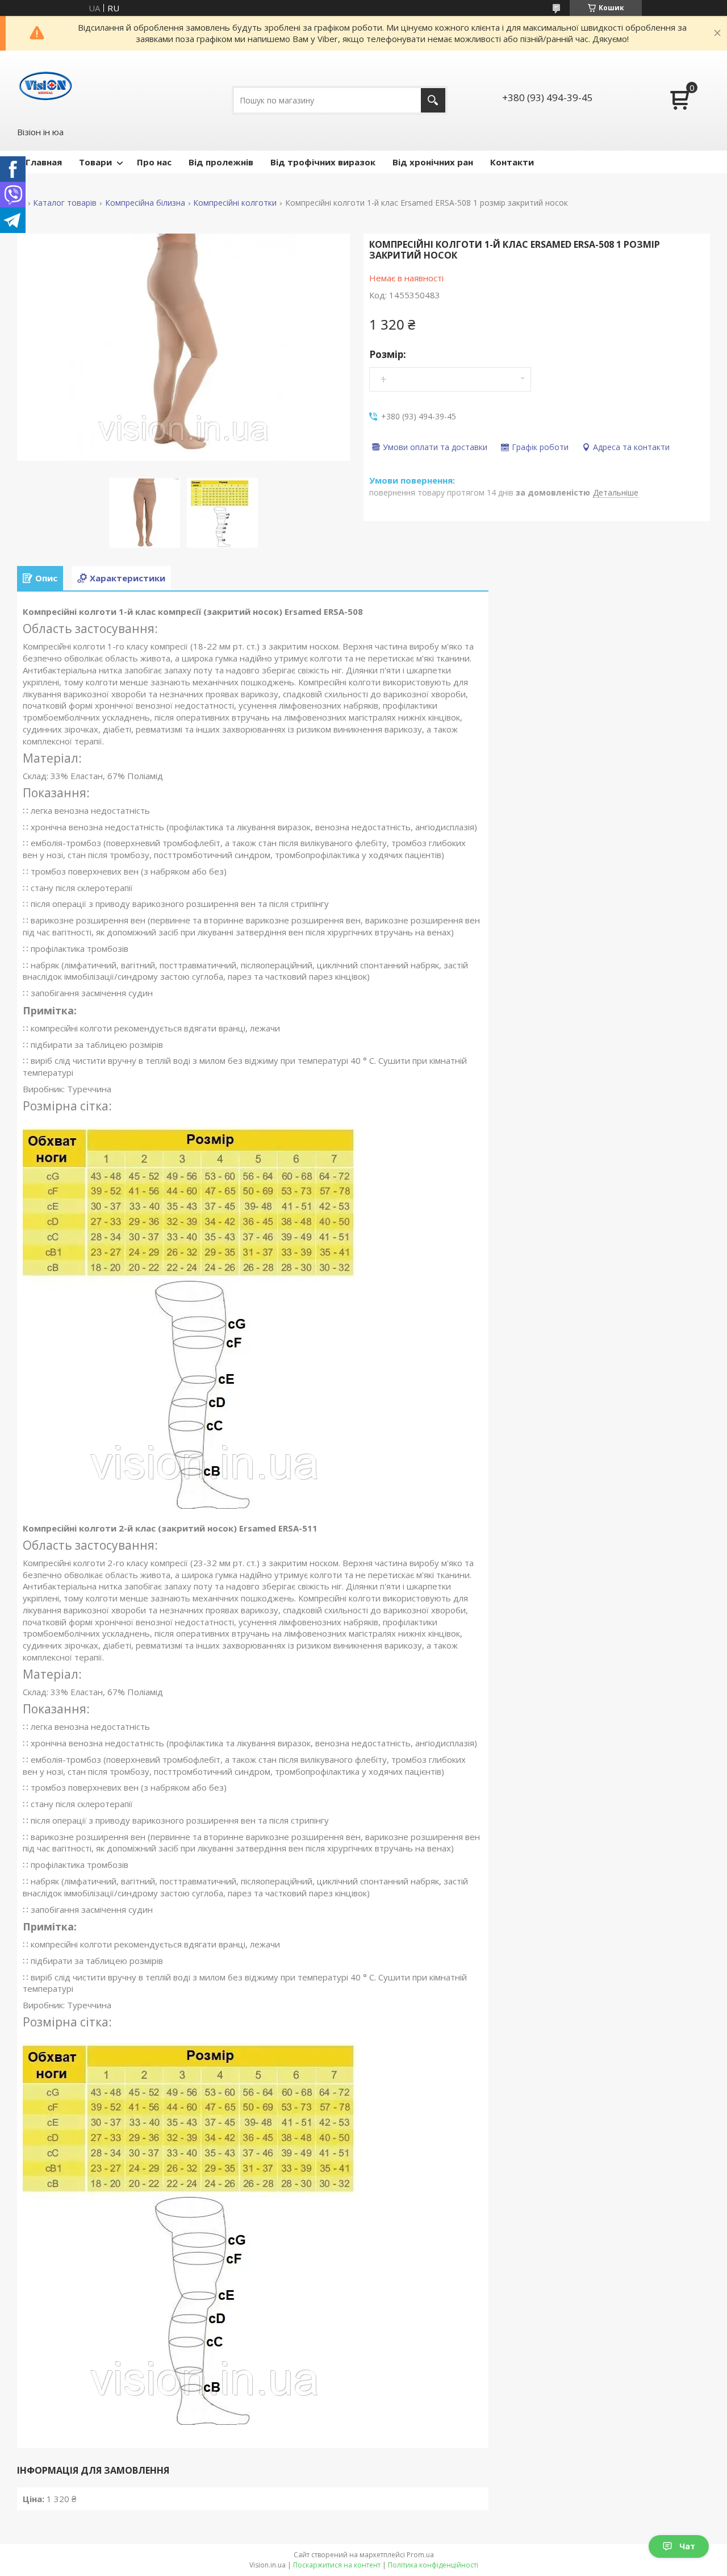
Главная (44, 162)
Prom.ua (420, 2555)
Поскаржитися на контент (337, 2565)
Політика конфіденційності (433, 2565)
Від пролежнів (221, 162)
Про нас (154, 162)
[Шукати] (433, 100)
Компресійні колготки (235, 203)
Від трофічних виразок (323, 162)
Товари (95, 162)
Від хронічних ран (433, 162)
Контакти (512, 162)
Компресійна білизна (145, 203)
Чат (687, 2546)
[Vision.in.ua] (45, 88)
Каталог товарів (65, 203)
